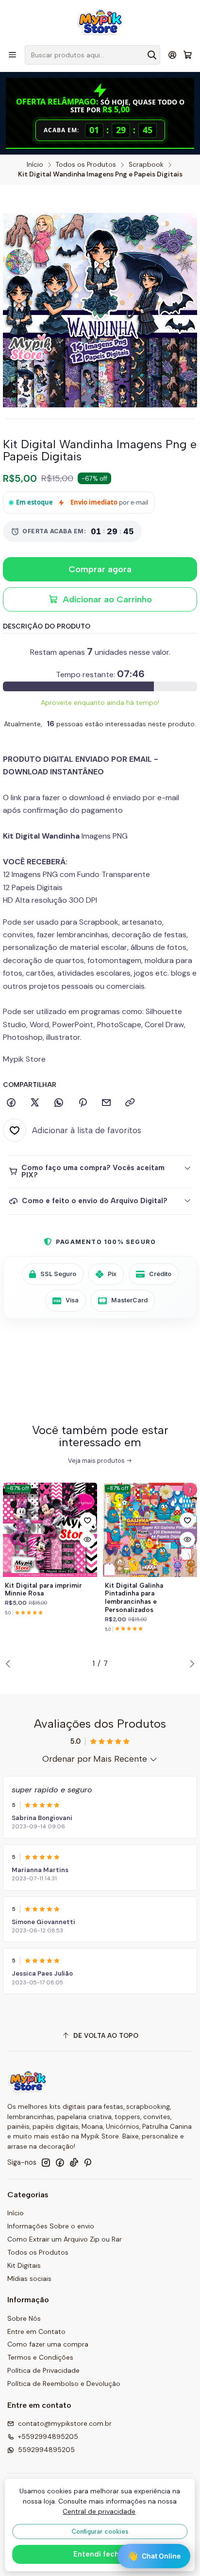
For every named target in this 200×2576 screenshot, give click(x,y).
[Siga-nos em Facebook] (60, 2162)
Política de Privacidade (43, 2370)
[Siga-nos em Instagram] (46, 2162)
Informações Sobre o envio (51, 2226)
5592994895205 (46, 2450)
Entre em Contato (36, 2331)
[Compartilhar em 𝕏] (35, 1103)
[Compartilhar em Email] (106, 1103)
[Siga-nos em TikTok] (74, 2162)
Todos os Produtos (86, 165)
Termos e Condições (40, 2357)
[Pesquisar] (152, 55)
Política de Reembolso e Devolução (64, 2383)
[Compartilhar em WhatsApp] (59, 1103)
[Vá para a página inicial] (100, 22)
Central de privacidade (99, 2511)
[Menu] (12, 55)
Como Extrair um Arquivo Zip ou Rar (65, 2239)
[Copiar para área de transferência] (130, 1103)
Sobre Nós (24, 2318)
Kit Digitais (24, 2265)
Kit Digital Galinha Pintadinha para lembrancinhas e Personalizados (134, 1597)
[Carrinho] (188, 55)
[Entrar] (173, 55)
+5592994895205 (48, 2436)
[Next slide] (190, 1664)
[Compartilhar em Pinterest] (83, 1103)
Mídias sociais (29, 2278)
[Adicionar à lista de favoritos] (87, 1520)
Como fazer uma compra (48, 2344)
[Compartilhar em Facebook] (11, 1103)
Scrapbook (146, 165)
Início (35, 165)
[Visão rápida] (87, 1540)
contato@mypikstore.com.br (65, 2423)
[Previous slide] (10, 1664)
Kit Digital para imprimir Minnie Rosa (43, 1589)
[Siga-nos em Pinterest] (88, 2162)
